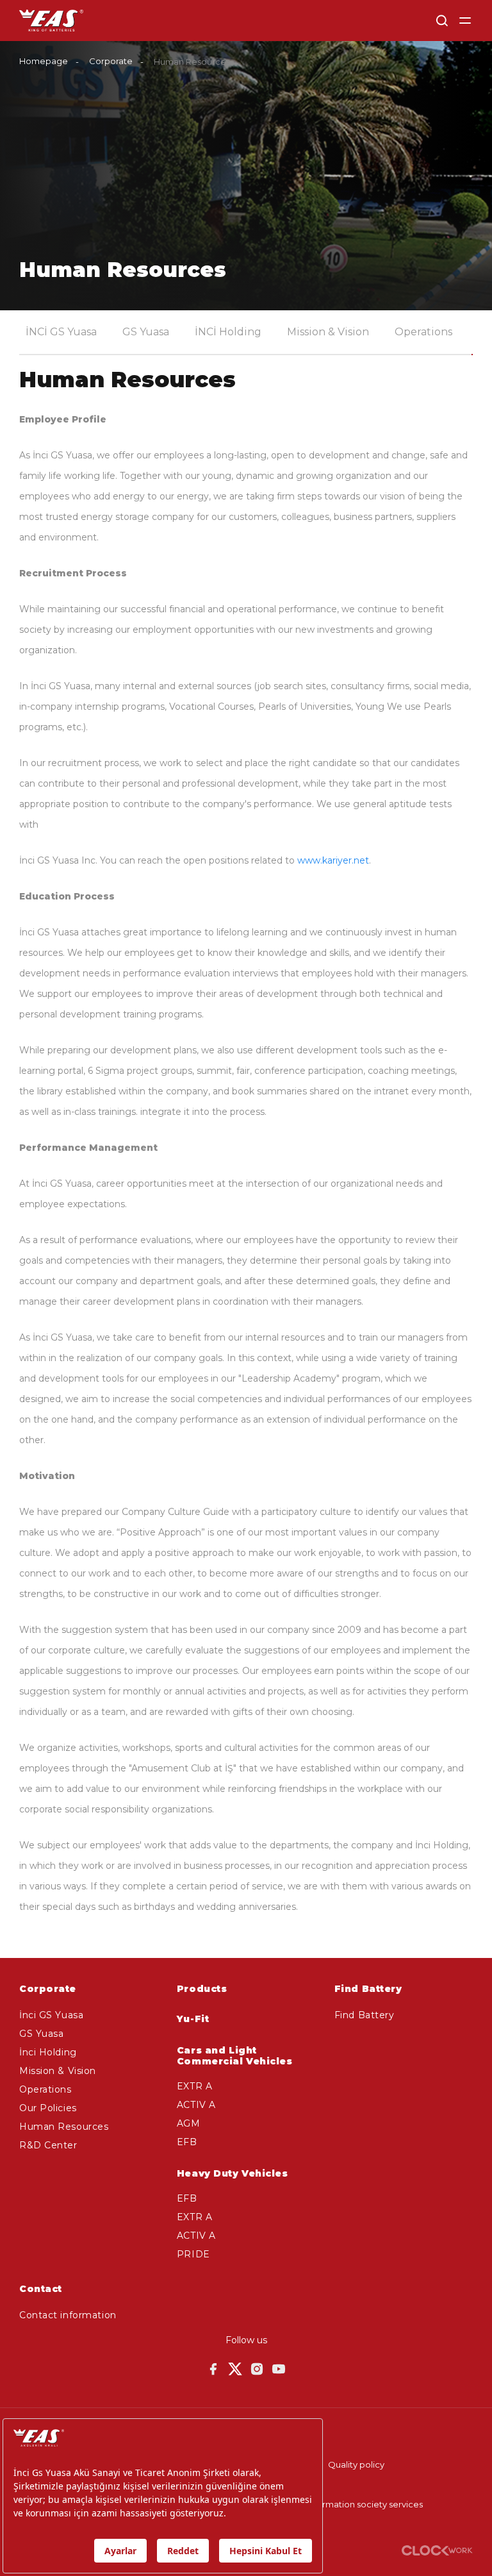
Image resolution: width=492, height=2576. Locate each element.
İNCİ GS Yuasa (61, 332)
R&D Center (48, 2145)
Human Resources (64, 2127)
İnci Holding (48, 2052)
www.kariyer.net (333, 860)
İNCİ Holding (228, 332)
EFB (187, 2142)
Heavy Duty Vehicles (233, 2173)
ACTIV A (196, 2105)
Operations (423, 332)
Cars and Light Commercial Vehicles (235, 2056)
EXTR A (194, 2086)
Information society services (365, 2504)
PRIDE (193, 2254)
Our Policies (48, 2108)
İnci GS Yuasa (51, 2015)
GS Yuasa (146, 332)
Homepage (44, 61)
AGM (189, 2123)
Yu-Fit (193, 2019)
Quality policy (356, 2464)
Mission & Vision (328, 332)
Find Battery (365, 2015)
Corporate (111, 61)
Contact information (68, 2315)
